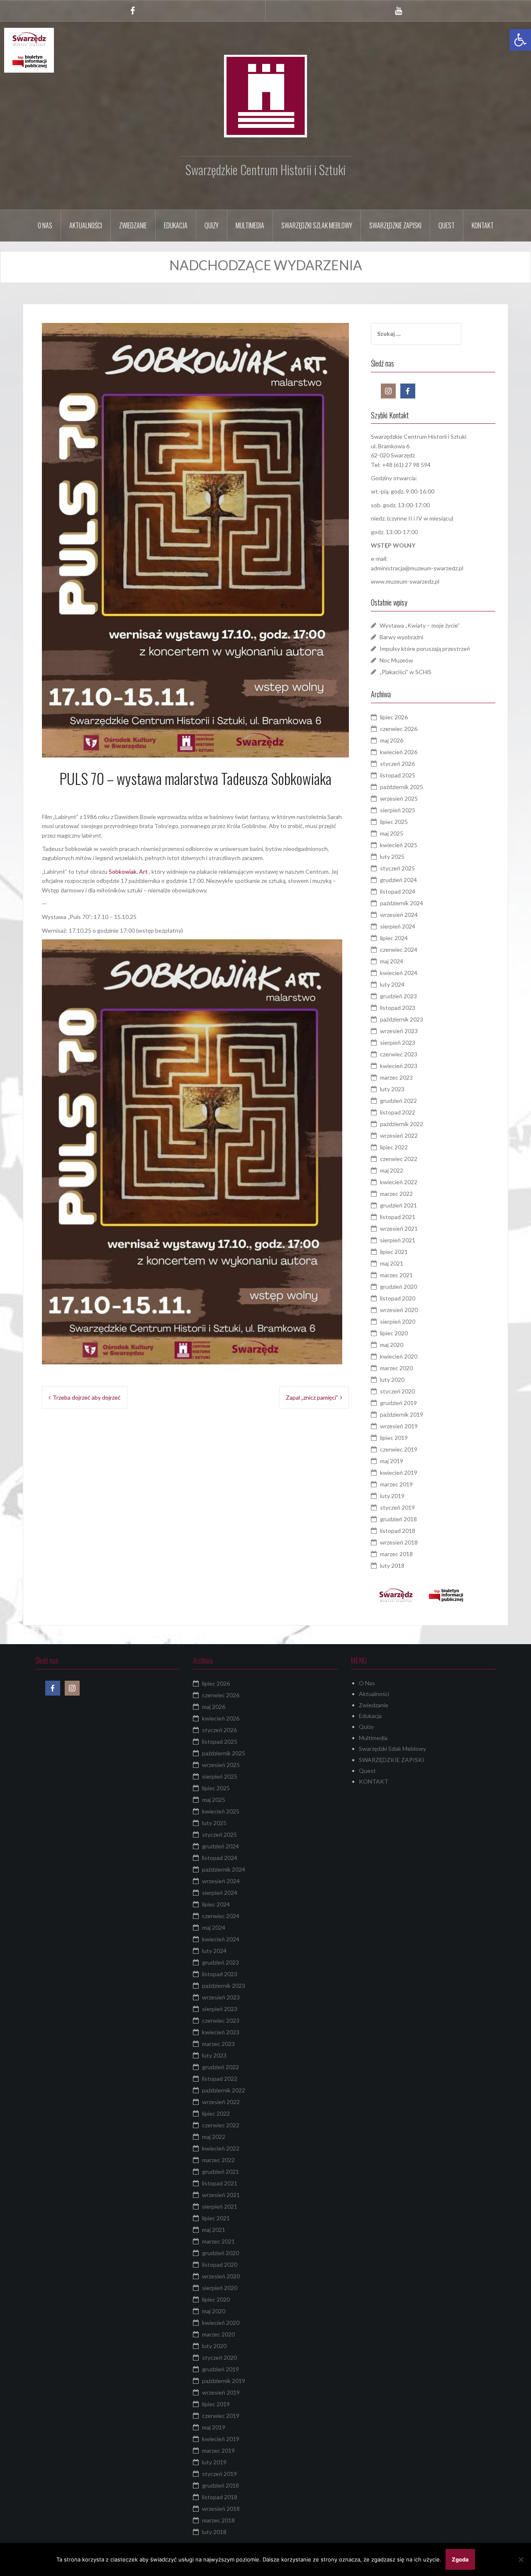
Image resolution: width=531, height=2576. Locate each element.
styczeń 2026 (397, 764)
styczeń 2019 (397, 1507)
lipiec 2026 (394, 717)
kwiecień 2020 (399, 1356)
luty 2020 (392, 1380)
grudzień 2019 (398, 1403)
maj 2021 (392, 1263)
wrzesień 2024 (399, 915)
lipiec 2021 (394, 1252)
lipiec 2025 (394, 822)
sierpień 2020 (398, 1321)
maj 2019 (392, 1461)
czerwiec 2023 (399, 1054)
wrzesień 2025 (399, 798)
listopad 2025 (398, 775)
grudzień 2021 (398, 1205)
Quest (447, 225)
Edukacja (176, 225)
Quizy (212, 225)
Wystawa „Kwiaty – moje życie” (420, 625)
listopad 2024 (398, 891)
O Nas (45, 225)
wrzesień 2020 (399, 1310)
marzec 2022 (396, 1194)
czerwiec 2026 (399, 729)
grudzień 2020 (398, 1287)
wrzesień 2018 (399, 1542)
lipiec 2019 (394, 1438)
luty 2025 (392, 857)
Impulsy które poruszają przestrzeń (425, 649)
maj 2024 (392, 961)
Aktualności (86, 225)
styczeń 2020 (397, 1391)
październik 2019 (402, 1414)
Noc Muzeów (396, 660)
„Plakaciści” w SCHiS (406, 672)
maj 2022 (392, 1170)
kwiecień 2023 (399, 1066)
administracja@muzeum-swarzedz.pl (417, 568)
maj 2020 (392, 1345)
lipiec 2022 (394, 1147)
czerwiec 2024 (399, 950)
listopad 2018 (398, 1531)
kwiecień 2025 (399, 845)
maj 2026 (392, 740)
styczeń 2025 (397, 868)
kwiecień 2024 (399, 973)
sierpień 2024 (398, 926)
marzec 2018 (396, 1554)
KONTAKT (483, 225)
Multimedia (250, 225)
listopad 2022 (398, 1112)
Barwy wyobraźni (401, 637)
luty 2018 (392, 1565)
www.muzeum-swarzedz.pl (405, 581)
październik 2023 (402, 1019)
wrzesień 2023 (399, 1031)
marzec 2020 (396, 1368)
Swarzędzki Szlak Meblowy (317, 225)
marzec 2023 (396, 1077)
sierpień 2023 (398, 1042)
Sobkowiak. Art (128, 871)
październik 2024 (402, 903)
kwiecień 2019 (399, 1473)
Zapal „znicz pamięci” (312, 1397)
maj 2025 (392, 833)
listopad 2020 (398, 1298)
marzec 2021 (396, 1275)
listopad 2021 (398, 1217)
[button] (520, 40)
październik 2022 (402, 1124)
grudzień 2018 (398, 1519)
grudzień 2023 (398, 996)
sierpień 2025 (398, 810)
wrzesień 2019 (399, 1426)
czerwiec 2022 (399, 1159)
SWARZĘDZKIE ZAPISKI (395, 225)
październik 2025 (402, 787)
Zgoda (460, 2559)
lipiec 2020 (394, 1333)
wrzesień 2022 (399, 1135)
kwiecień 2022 (399, 1182)
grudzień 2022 (398, 1101)
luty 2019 (392, 1496)
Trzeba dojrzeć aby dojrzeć (87, 1397)
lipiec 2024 (394, 938)
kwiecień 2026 (399, 752)
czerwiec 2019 (399, 1449)
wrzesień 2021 (399, 1228)
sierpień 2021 (398, 1240)
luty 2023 (392, 1089)
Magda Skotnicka (226, 797)
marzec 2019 (396, 1484)
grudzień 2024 (398, 880)
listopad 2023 (398, 1008)
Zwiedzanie (133, 225)
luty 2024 (392, 984)
